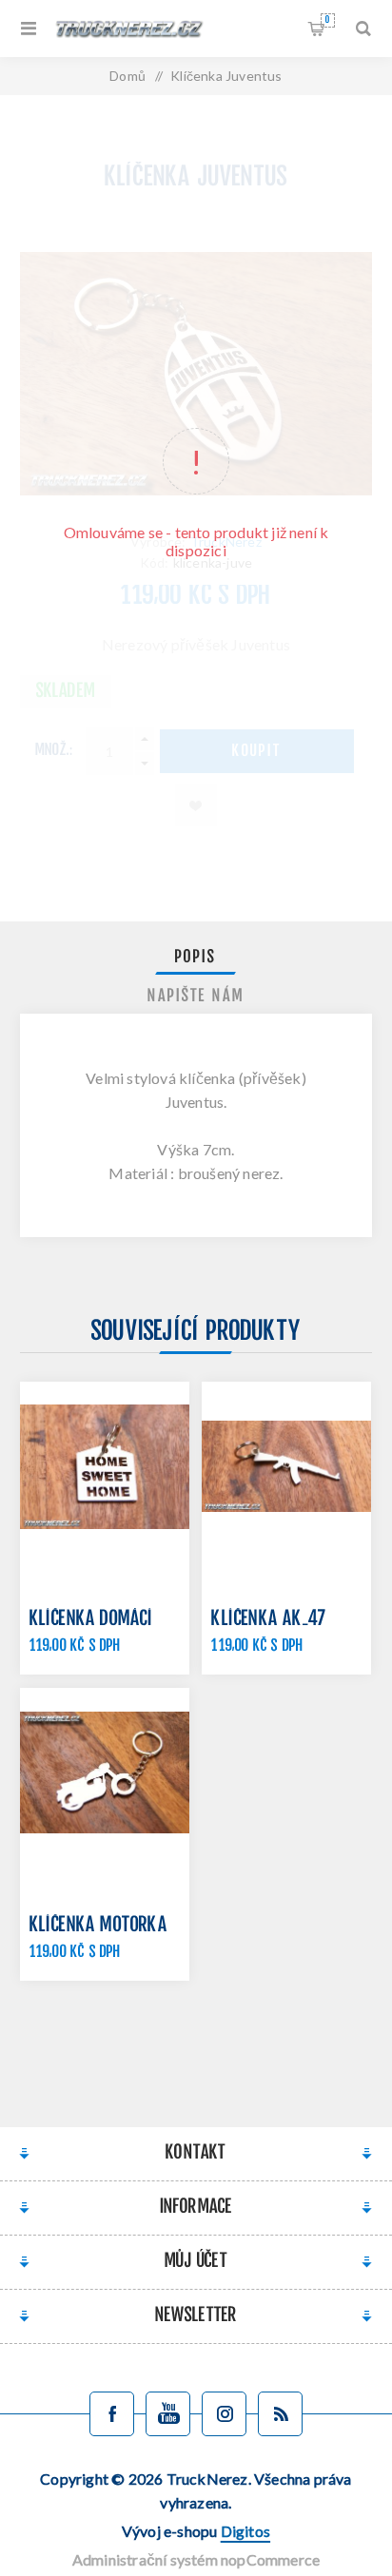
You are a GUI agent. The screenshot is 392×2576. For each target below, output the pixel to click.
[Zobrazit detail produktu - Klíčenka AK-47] (286, 1466)
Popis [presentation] (196, 958)
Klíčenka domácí (92, 1620)
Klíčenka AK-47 (269, 1620)
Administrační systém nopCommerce (196, 2559)
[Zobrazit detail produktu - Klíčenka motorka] (105, 1772)
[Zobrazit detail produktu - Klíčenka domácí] (105, 1466)
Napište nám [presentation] (196, 997)
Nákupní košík (327, 20)
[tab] (196, 958)
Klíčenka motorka (98, 1926)
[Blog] (280, 2414)
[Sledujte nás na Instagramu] (224, 2414)
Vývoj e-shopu (196, 2531)
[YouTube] (168, 2414)
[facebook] (112, 2414)
